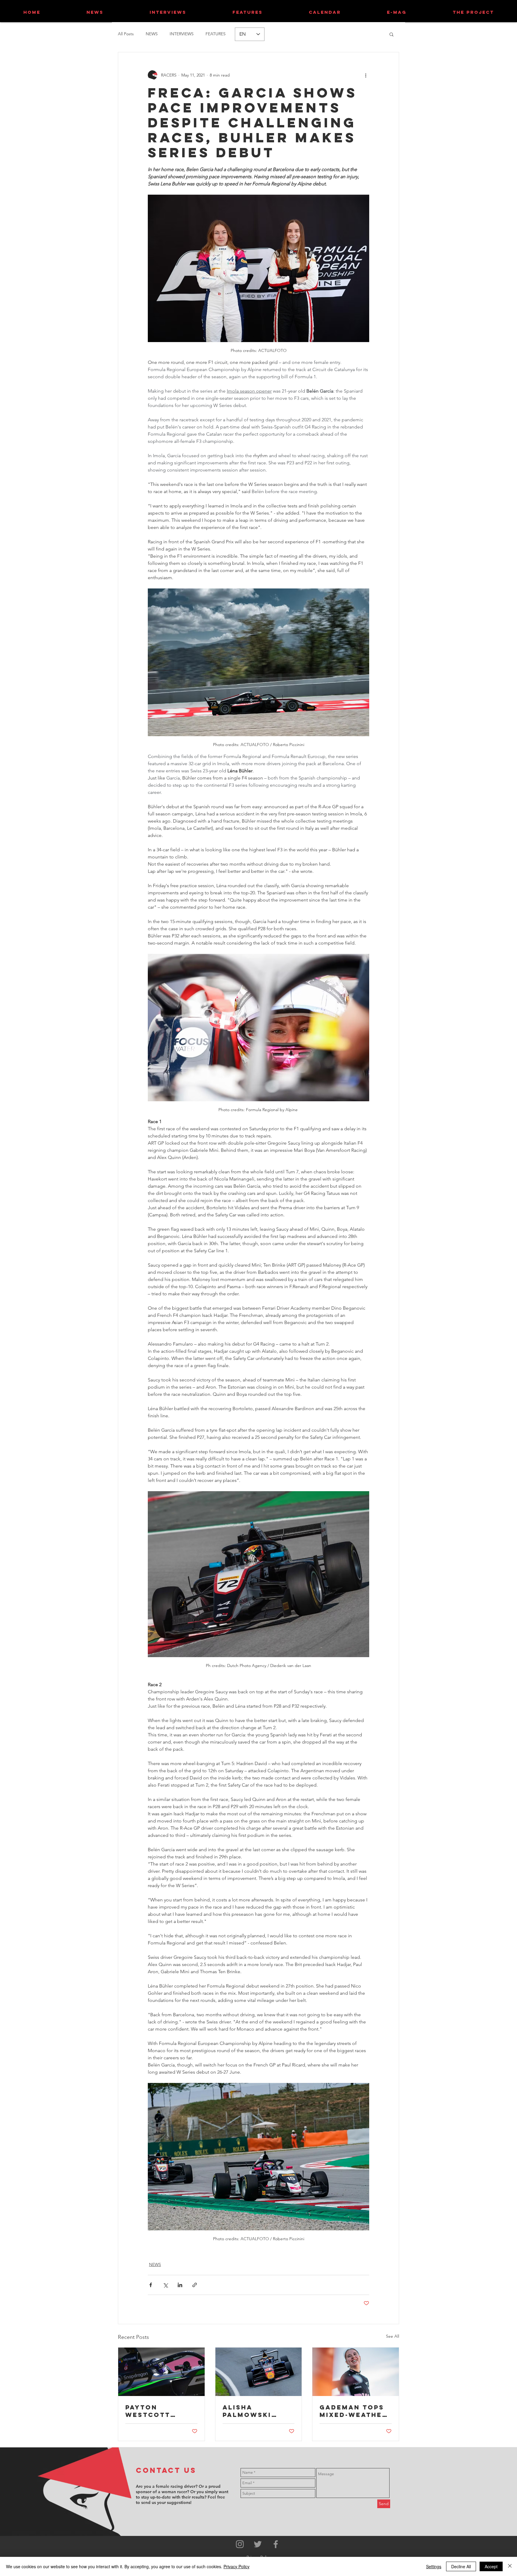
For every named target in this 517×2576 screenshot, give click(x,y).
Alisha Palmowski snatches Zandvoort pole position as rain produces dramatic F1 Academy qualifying (254, 2411)
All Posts (126, 34)
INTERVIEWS (182, 34)
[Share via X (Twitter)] (165, 2285)
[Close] (510, 2566)
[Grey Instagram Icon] (240, 2544)
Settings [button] (434, 2566)
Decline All (461, 2566)
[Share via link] (195, 2285)
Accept (491, 2566)
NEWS (152, 34)
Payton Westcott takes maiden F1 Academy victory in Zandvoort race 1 (161, 2411)
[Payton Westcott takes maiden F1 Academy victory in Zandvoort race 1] (161, 2372)
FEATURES (216, 34)
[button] (391, 34)
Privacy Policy (237, 2566)
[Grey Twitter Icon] (258, 2544)
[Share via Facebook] (151, 2285)
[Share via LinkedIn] (180, 2285)
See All (393, 2336)
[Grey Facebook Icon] (276, 2544)
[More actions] (366, 75)
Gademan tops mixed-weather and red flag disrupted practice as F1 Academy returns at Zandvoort (353, 2411)
